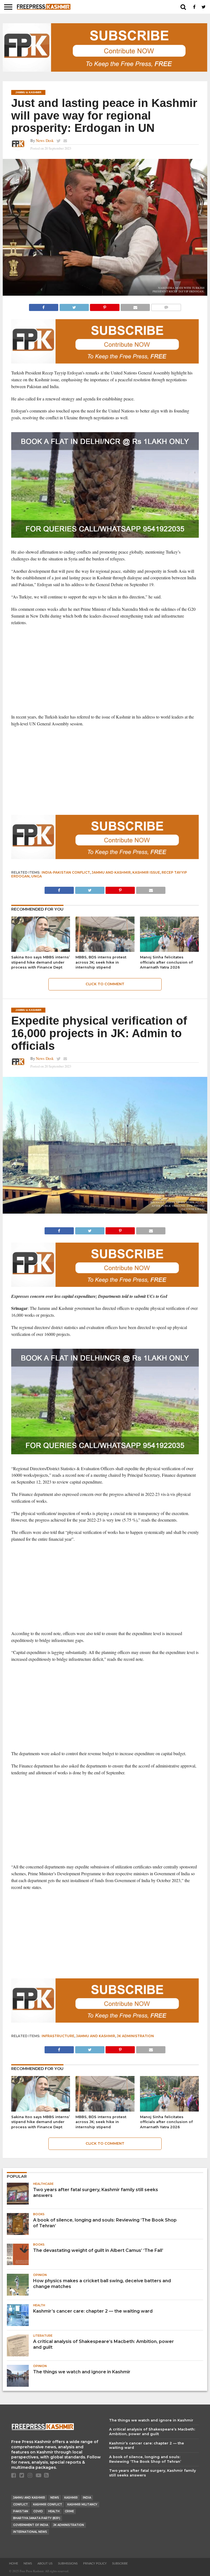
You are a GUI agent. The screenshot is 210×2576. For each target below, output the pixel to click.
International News (30, 2532)
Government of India (31, 2525)
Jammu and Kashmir (111, 872)
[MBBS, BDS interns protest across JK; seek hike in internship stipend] (105, 950)
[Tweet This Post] (74, 306)
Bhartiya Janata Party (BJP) (37, 2518)
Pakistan (21, 2511)
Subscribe (120, 2564)
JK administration (135, 2036)
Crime (69, 2511)
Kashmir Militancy (82, 2504)
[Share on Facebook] (44, 306)
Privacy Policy (95, 2564)
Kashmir (71, 2498)
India (87, 2498)
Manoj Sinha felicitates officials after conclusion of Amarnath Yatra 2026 (166, 962)
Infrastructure (58, 2036)
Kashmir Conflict (48, 2504)
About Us (45, 2564)
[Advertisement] (105, 670)
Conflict (21, 2504)
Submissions (68, 2564)
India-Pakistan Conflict (66, 872)
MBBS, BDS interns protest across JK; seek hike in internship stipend (101, 962)
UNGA (37, 876)
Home (14, 2564)
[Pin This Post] (105, 306)
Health (54, 2511)
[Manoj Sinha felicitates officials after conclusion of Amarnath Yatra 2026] (169, 950)
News (55, 2498)
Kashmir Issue (146, 872)
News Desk (45, 140)
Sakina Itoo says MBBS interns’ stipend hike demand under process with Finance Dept (40, 962)
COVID (38, 2511)
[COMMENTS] (166, 306)
